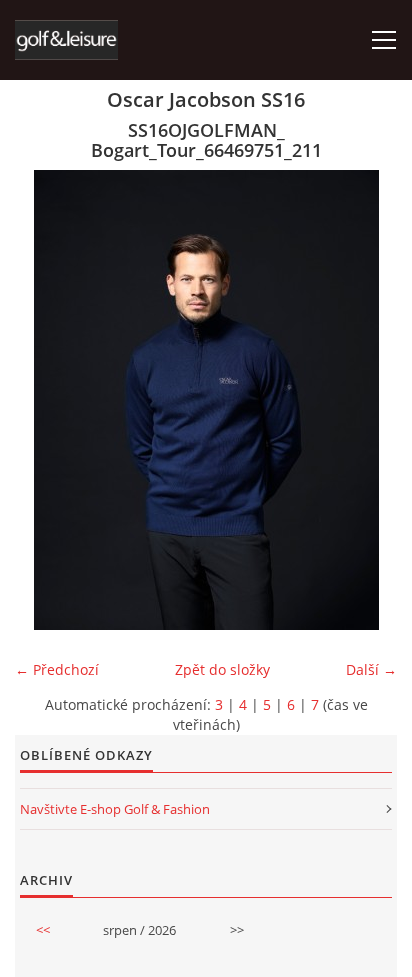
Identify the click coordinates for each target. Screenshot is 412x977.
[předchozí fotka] (47, 400)
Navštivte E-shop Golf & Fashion (115, 809)
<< (43, 930)
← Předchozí (57, 669)
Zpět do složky (222, 669)
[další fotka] (364, 400)
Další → (371, 669)
